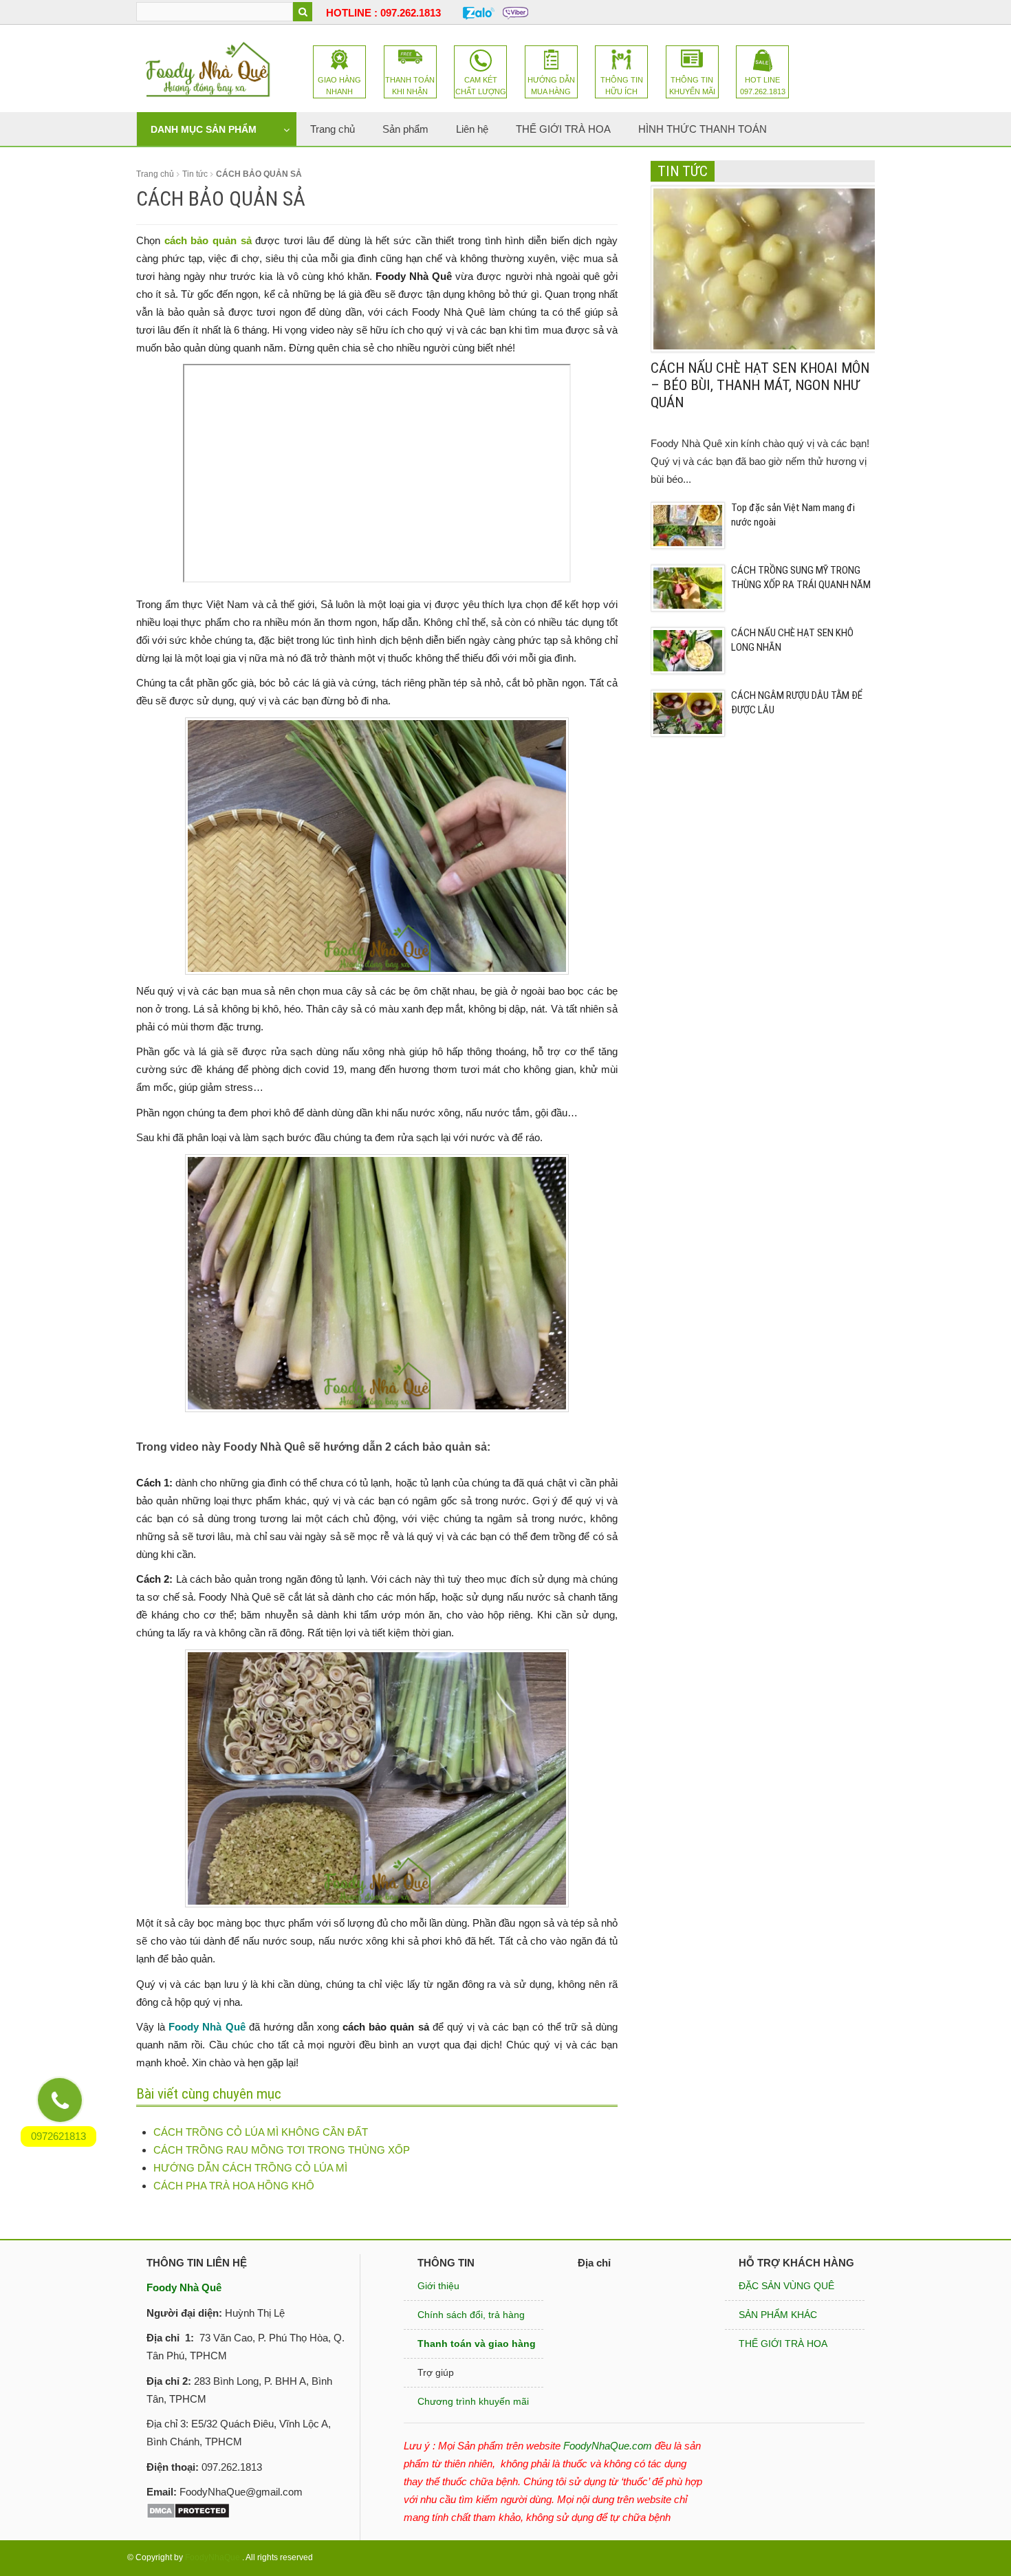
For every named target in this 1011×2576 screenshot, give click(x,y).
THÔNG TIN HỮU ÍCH (622, 86)
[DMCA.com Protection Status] (188, 2510)
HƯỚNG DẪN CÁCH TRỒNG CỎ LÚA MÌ (250, 2168)
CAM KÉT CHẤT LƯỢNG (481, 86)
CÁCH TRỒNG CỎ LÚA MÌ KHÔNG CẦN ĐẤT (261, 2132)
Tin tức (195, 174)
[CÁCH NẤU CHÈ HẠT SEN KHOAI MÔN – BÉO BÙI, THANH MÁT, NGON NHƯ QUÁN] (765, 268)
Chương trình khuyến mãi (473, 2401)
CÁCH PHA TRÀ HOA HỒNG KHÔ (234, 2186)
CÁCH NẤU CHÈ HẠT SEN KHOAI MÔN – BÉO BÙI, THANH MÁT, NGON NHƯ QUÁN (760, 385)
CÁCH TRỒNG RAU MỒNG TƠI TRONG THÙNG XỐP (282, 2150)
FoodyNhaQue (213, 2557)
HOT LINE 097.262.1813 (763, 86)
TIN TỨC (683, 171)
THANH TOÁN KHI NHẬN (410, 86)
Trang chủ (155, 174)
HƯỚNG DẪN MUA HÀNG (551, 86)
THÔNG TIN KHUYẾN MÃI (692, 86)
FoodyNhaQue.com (608, 2446)
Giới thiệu (438, 2286)
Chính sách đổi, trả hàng (471, 2315)
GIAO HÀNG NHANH (339, 86)
